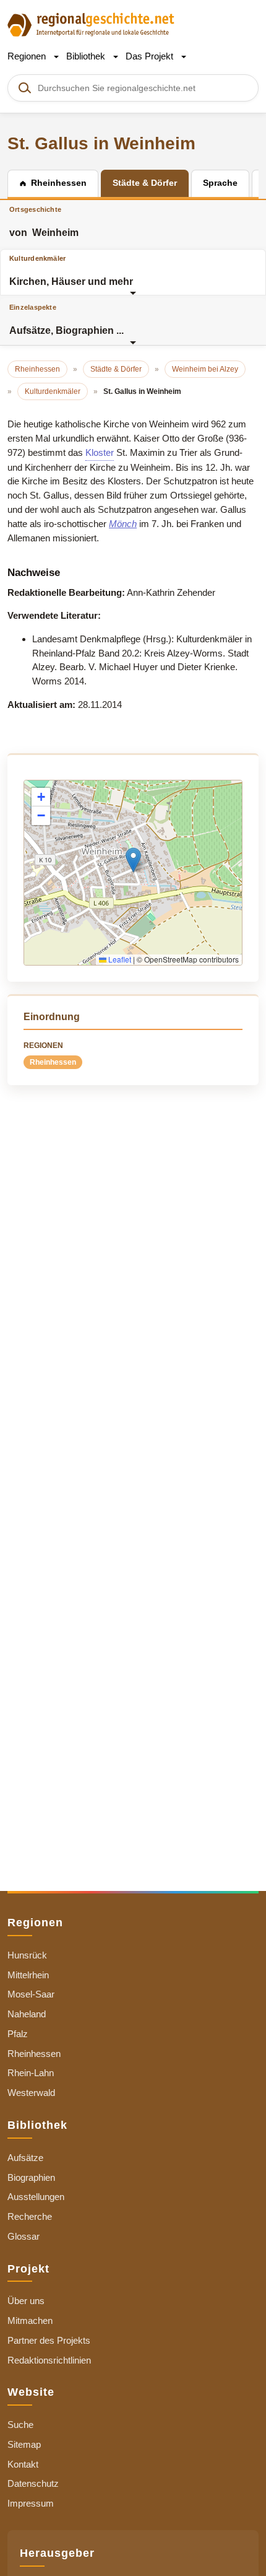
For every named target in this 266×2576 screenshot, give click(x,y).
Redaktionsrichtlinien (49, 2360)
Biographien (31, 2177)
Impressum (31, 2503)
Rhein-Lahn (31, 2073)
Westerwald (31, 2093)
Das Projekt (151, 56)
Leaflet (119, 959)
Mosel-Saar (31, 1994)
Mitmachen (30, 2321)
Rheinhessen (53, 1062)
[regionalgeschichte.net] (91, 24)
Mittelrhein (28, 1975)
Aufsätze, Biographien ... (66, 320)
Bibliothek (87, 56)
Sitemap (24, 2444)
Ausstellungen (36, 2197)
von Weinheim (44, 222)
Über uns (26, 2301)
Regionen (28, 56)
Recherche (30, 2216)
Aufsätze (25, 2158)
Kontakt (23, 2464)
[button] (133, 860)
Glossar (24, 2236)
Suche (20, 2425)
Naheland (27, 2014)
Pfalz (18, 2034)
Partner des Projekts (49, 2340)
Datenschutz (33, 2483)
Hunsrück (27, 1955)
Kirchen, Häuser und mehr (71, 271)
